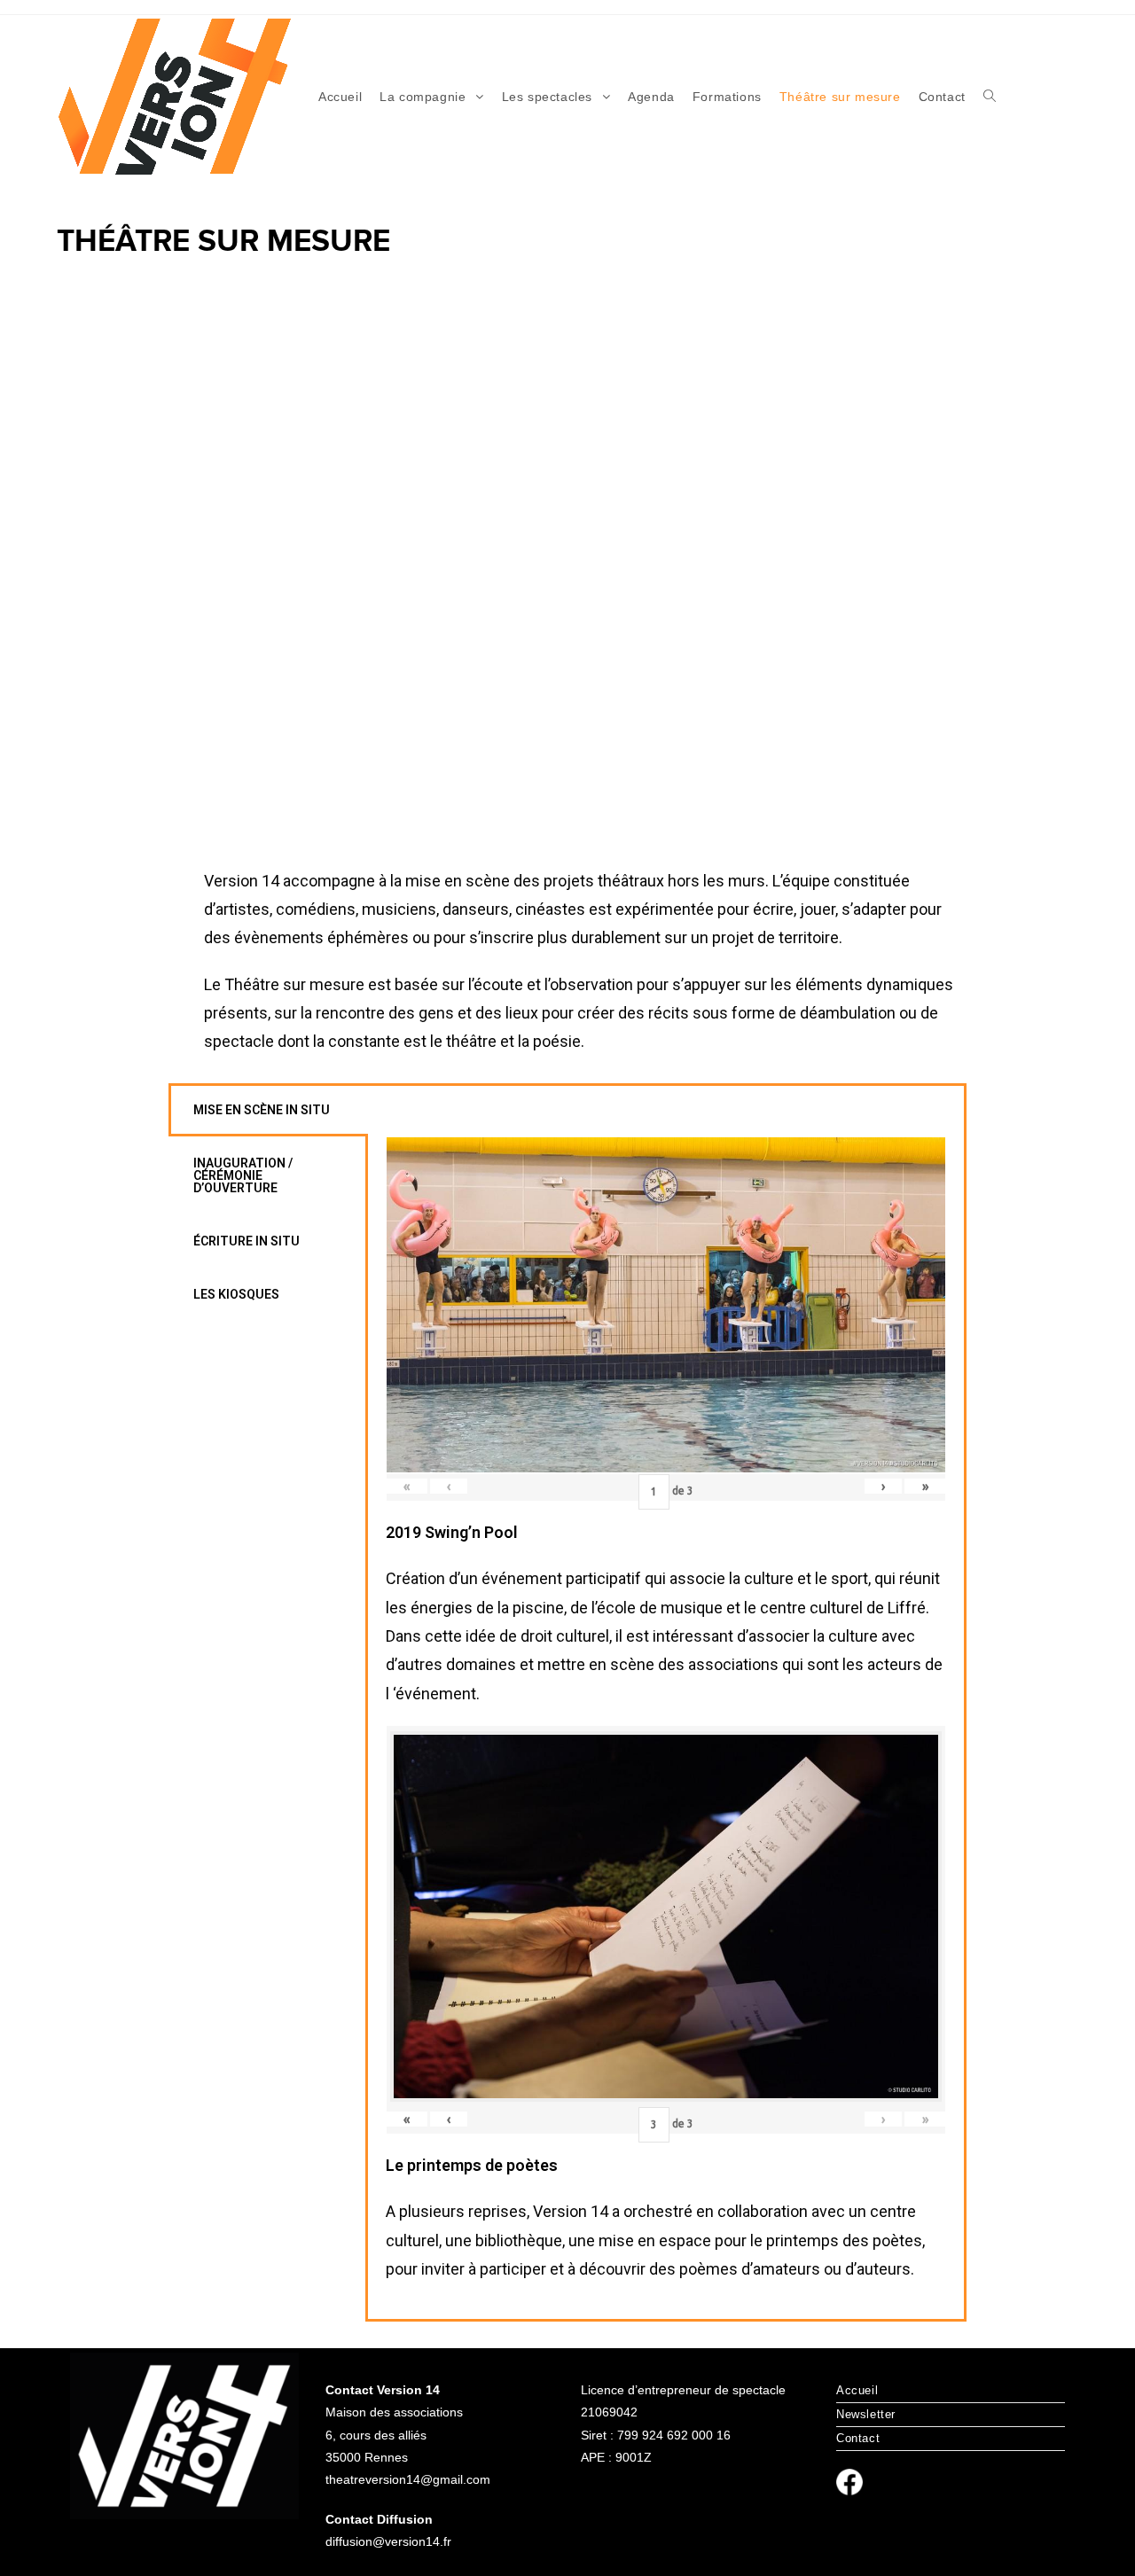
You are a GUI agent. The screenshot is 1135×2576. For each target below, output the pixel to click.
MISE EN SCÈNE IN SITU (262, 1110)
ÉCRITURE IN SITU (247, 1241)
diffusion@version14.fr (388, 2541)
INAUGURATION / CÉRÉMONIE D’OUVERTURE (243, 1175)
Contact (858, 2438)
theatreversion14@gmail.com (408, 2479)
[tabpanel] (666, 1702)
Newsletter (866, 2414)
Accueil (857, 2390)
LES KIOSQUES (236, 1294)
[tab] (268, 1110)
